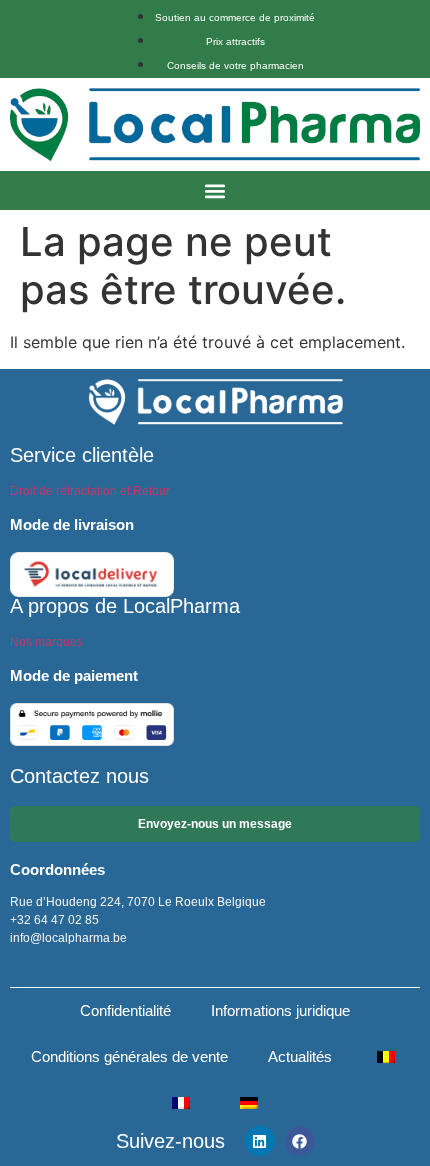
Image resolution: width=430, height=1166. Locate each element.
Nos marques (46, 642)
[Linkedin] (260, 1141)
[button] (215, 190)
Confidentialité (125, 1010)
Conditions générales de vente (129, 1056)
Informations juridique (280, 1010)
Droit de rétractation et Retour (90, 491)
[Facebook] (300, 1141)
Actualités (300, 1056)
